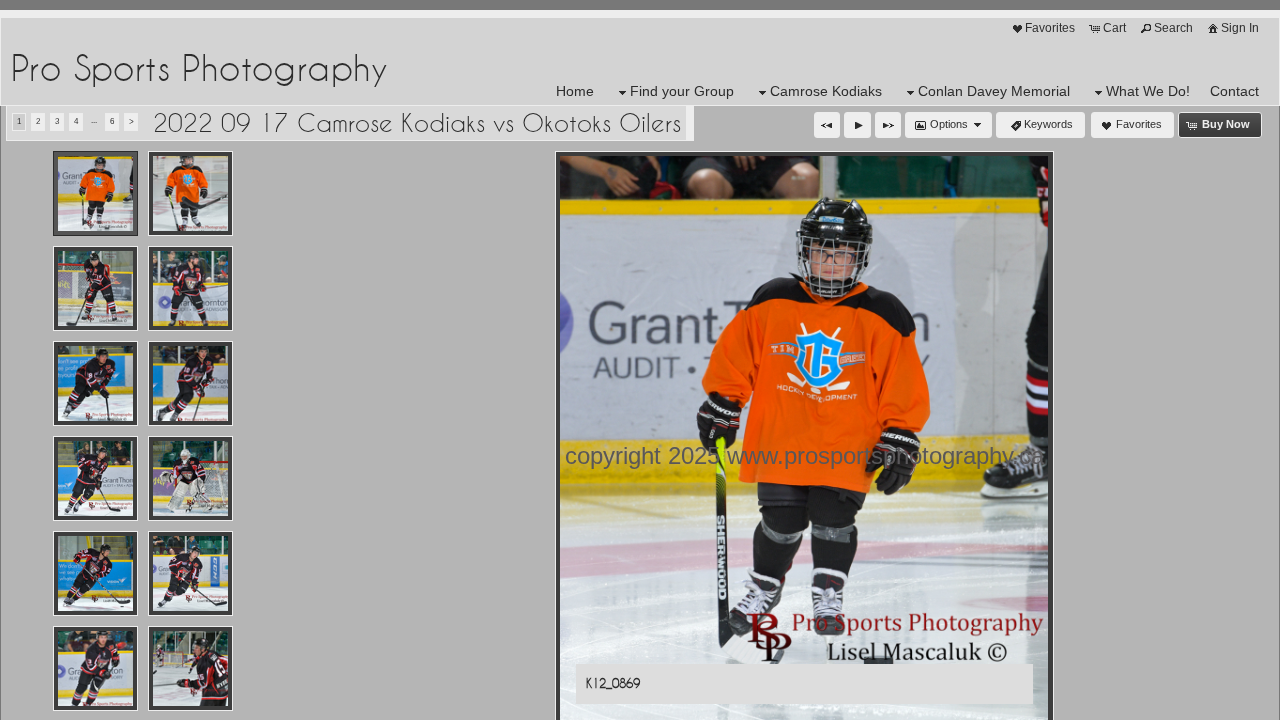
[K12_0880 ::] (190, 478)
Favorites (1050, 28)
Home (575, 91)
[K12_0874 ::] (95, 288)
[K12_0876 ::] (95, 383)
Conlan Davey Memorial (994, 91)
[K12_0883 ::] (190, 573)
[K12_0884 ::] (95, 668)
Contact (1234, 91)
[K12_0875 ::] (190, 288)
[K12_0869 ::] (95, 193)
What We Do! (1148, 91)
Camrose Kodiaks (826, 91)
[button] (827, 125)
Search (1173, 28)
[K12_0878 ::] (95, 478)
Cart (1114, 28)
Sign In (1240, 28)
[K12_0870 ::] (190, 193)
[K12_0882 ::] (95, 573)
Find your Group (682, 91)
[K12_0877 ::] (190, 383)
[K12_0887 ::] (190, 668)
